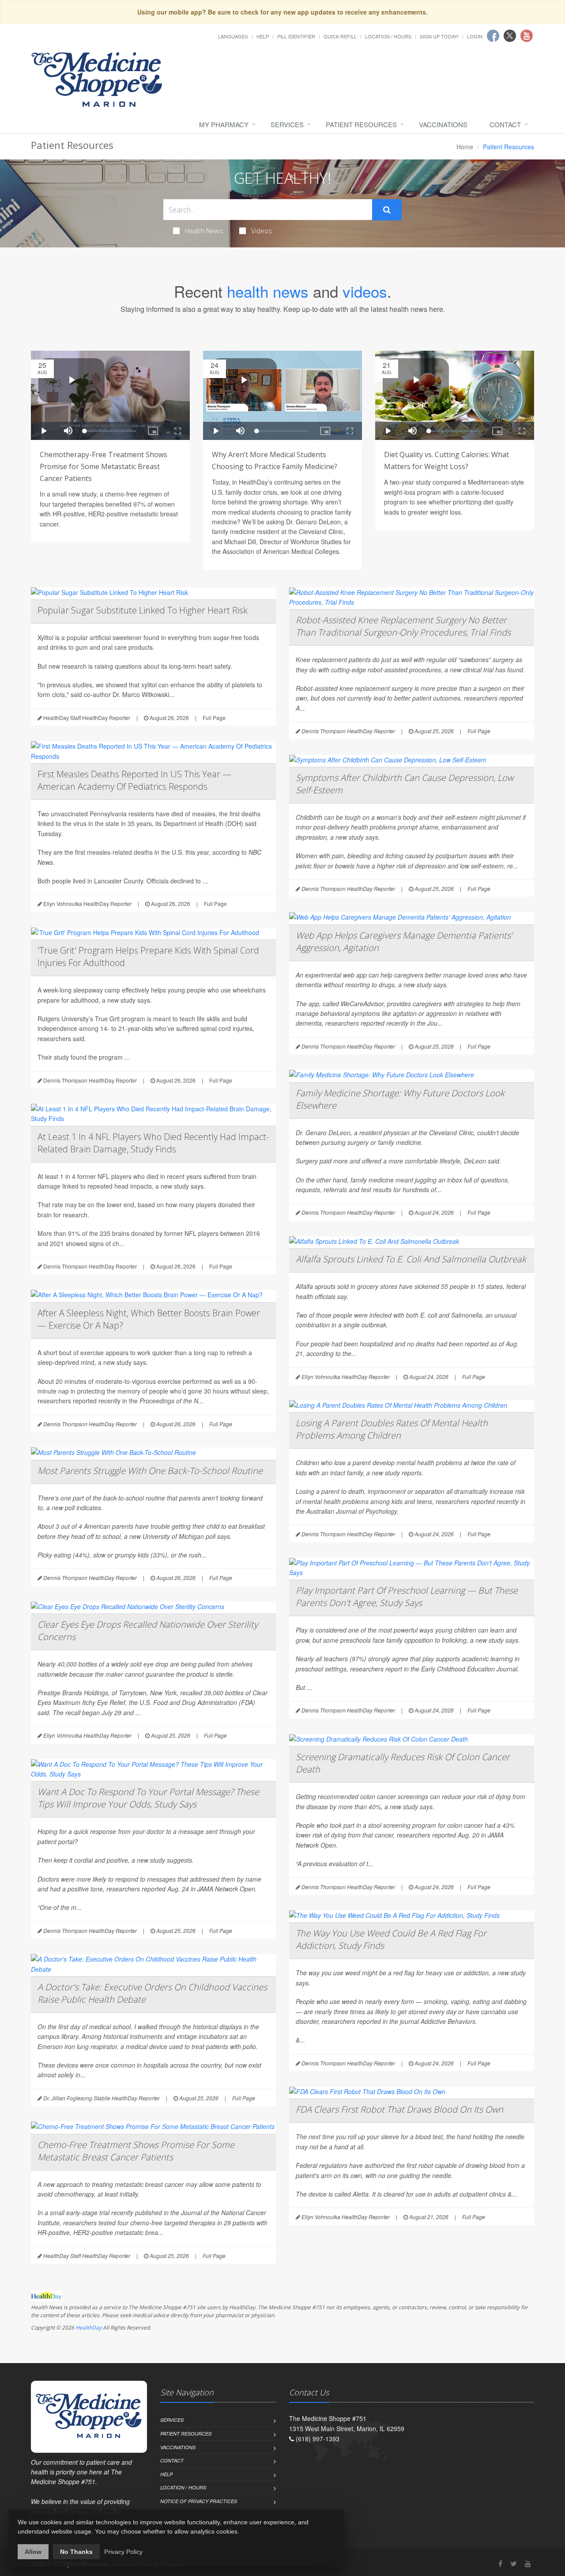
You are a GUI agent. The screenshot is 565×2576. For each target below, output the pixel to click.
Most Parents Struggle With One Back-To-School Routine (150, 1471)
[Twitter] (514, 2563)
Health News (204, 231)
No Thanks (76, 2552)
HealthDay (89, 2328)
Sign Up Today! (439, 36)
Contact (505, 124)
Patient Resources (361, 124)
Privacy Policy (123, 2552)
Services (287, 124)
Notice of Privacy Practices (199, 2501)
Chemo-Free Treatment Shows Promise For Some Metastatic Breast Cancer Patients (136, 2151)
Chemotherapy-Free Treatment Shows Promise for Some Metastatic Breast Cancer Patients (104, 466)
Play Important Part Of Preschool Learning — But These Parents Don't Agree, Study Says (407, 1597)
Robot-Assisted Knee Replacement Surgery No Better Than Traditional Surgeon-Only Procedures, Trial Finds (403, 626)
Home (465, 147)
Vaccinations (443, 124)
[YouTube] (528, 2563)
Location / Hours (388, 36)
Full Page (214, 718)
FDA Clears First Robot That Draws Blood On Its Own (399, 2109)
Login (475, 36)
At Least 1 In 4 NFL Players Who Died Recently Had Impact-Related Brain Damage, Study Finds (153, 1143)
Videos (262, 231)
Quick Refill (340, 36)
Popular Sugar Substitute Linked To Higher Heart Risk (143, 610)
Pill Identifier (296, 36)
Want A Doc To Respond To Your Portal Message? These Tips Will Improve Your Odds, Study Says (148, 1798)
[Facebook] (500, 2563)
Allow (33, 2552)
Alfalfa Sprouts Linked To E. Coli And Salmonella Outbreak (411, 1259)
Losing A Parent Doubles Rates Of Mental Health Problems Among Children (392, 1429)
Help (263, 36)
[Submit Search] (387, 210)
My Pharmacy (224, 124)
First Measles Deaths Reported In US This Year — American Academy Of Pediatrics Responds (134, 780)
